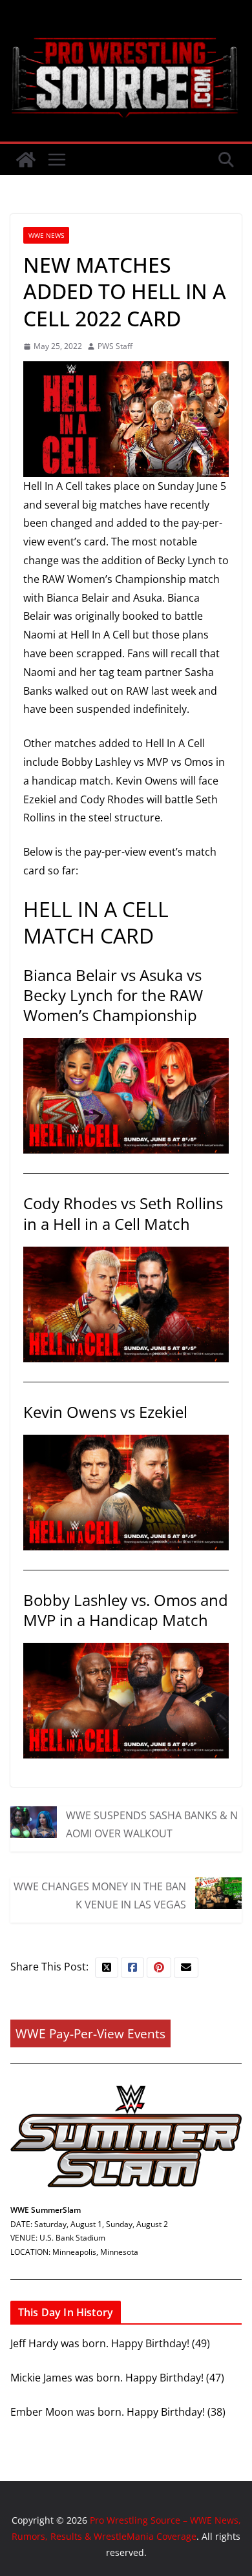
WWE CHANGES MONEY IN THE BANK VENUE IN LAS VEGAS (100, 1895)
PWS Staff (115, 346)
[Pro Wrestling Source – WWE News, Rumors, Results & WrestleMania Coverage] (26, 160)
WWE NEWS (46, 235)
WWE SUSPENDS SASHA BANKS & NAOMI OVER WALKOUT (152, 1824)
